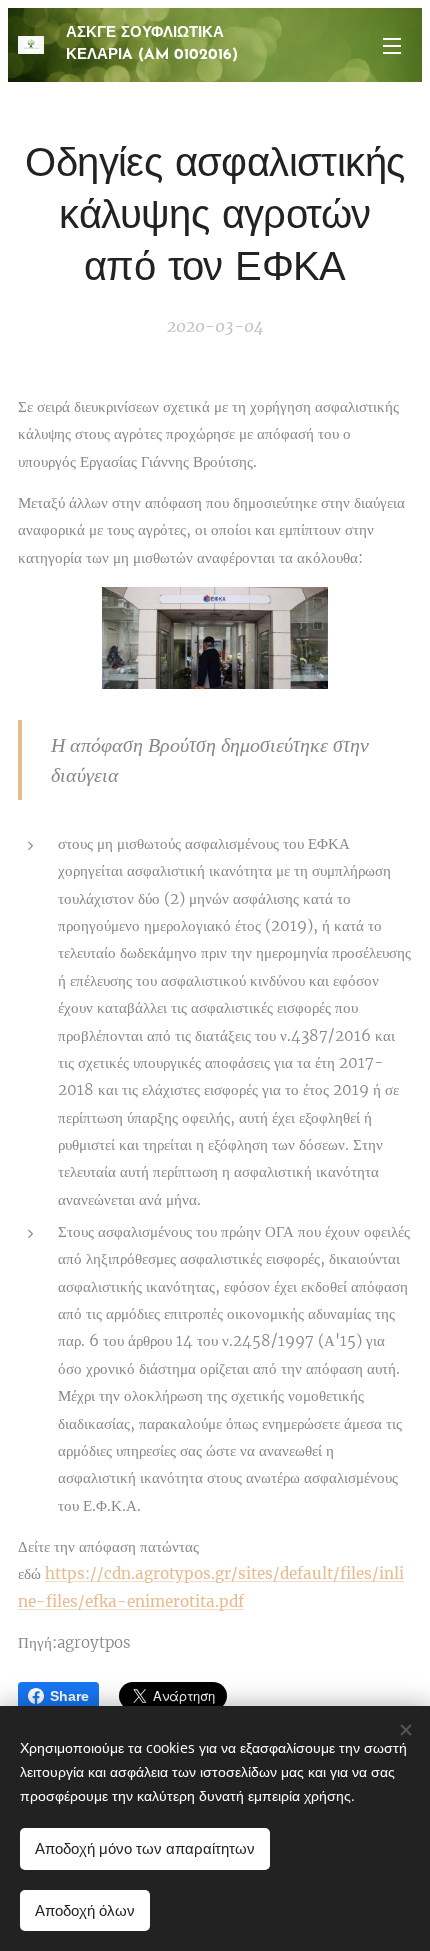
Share (69, 1696)
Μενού (392, 45)
